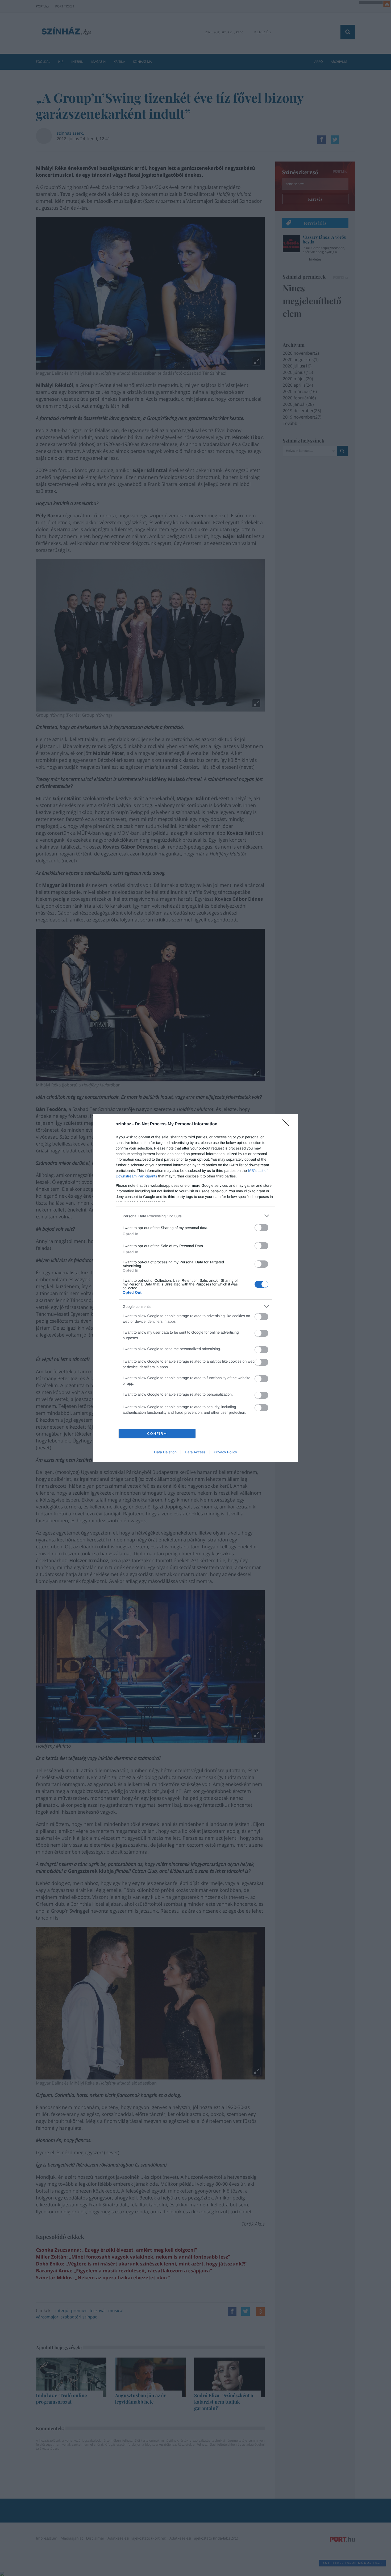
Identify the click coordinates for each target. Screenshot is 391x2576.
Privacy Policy (225, 1452)
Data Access (195, 1452)
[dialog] (195, 1288)
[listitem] (195, 1216)
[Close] (288, 1124)
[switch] (261, 1228)
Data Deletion (165, 1452)
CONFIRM (157, 1434)
